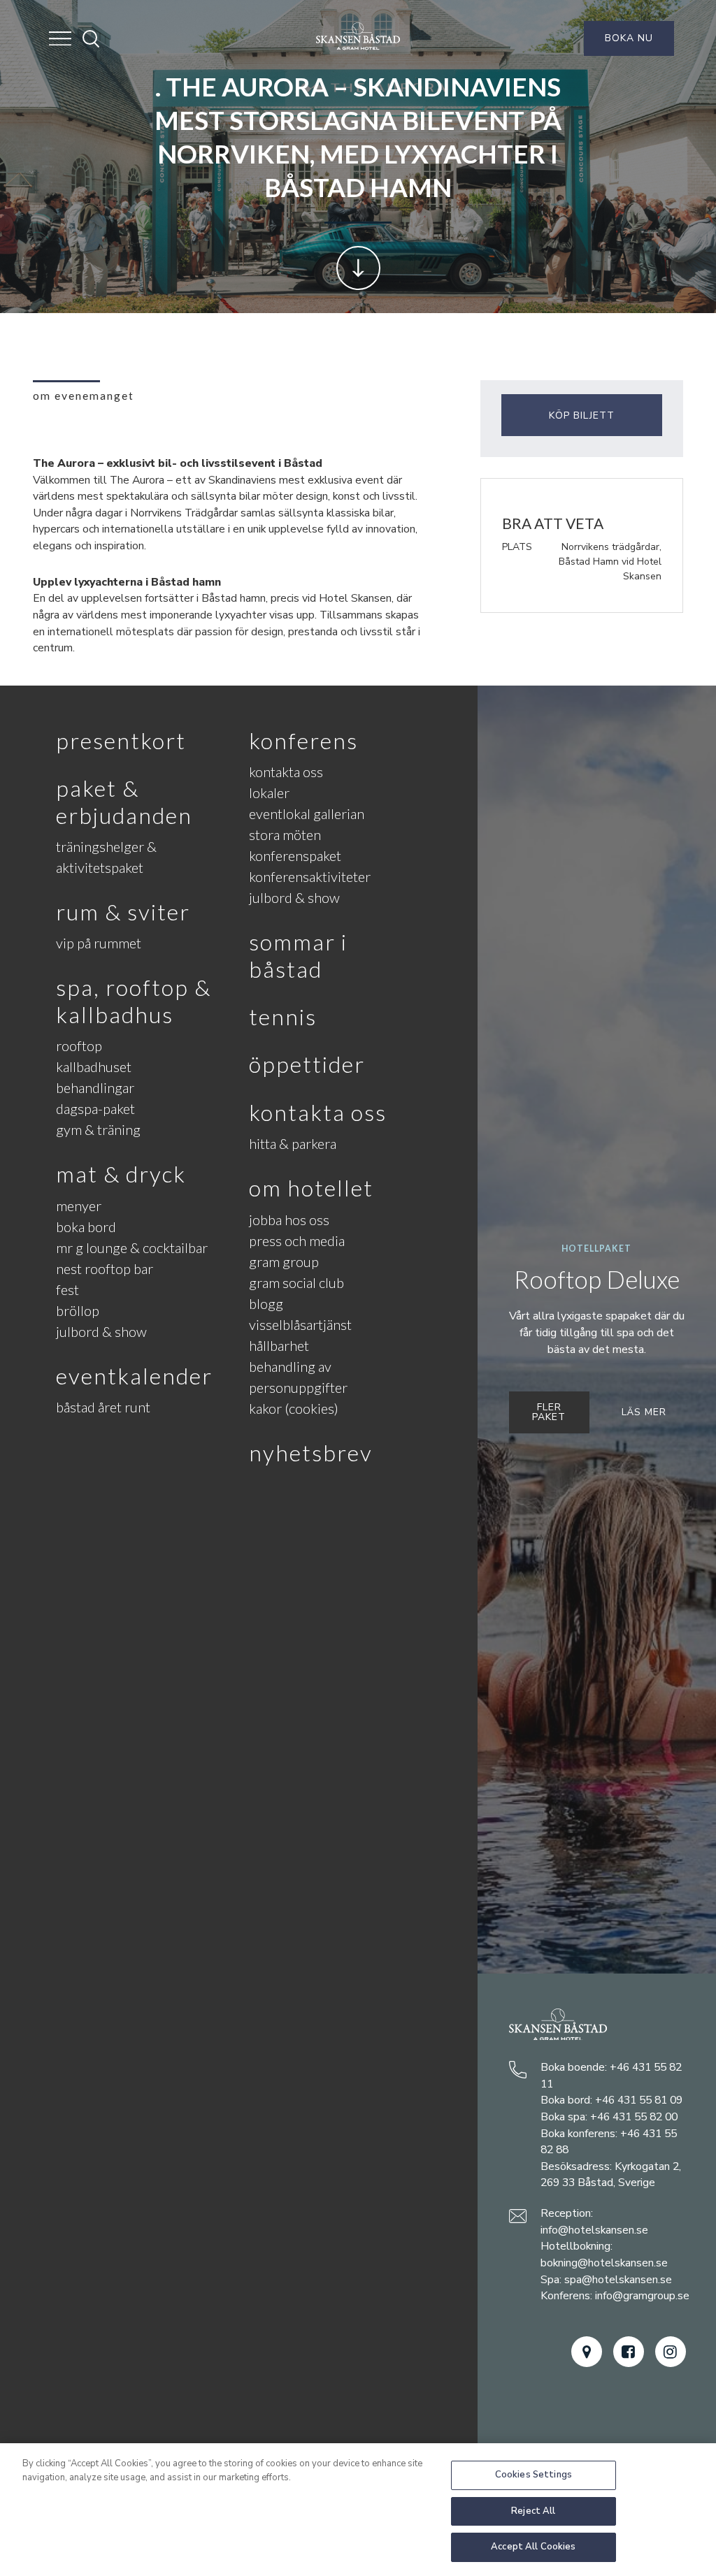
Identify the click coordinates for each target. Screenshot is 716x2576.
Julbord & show (101, 1331)
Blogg (266, 1303)
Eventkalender (134, 1376)
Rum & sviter (123, 912)
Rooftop (79, 1045)
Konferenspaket (295, 855)
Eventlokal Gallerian (307, 813)
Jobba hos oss (289, 1220)
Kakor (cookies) (294, 1408)
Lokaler (269, 793)
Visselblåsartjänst (300, 1324)
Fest (67, 1289)
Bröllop (78, 1310)
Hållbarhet (279, 1345)
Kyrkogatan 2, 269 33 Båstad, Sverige (611, 2175)
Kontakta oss (286, 772)
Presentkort (121, 740)
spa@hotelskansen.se (618, 2280)
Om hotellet (311, 1188)
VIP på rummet (99, 943)
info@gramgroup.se (642, 2296)
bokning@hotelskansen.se (604, 2263)
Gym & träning (98, 1129)
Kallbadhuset (94, 1066)
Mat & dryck (121, 1174)
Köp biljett (582, 415)
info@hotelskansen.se (594, 2230)
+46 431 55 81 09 (639, 2100)
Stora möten (285, 834)
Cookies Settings (534, 2475)
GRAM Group (284, 1261)
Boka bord (86, 1227)
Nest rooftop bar (105, 1268)
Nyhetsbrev (311, 1453)
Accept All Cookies (533, 2547)
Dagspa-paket (95, 1108)
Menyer (79, 1206)
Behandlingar (95, 1087)
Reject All (533, 2511)
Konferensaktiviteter (310, 876)
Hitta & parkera (293, 1143)
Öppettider (307, 1064)
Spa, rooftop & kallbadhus (134, 1000)
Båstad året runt (103, 1407)
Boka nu (629, 38)
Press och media (297, 1240)
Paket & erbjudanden (124, 801)
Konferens (303, 740)
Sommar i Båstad (298, 955)
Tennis (283, 1016)
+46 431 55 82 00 (634, 2117)
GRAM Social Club (296, 1282)
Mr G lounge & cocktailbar (132, 1247)
